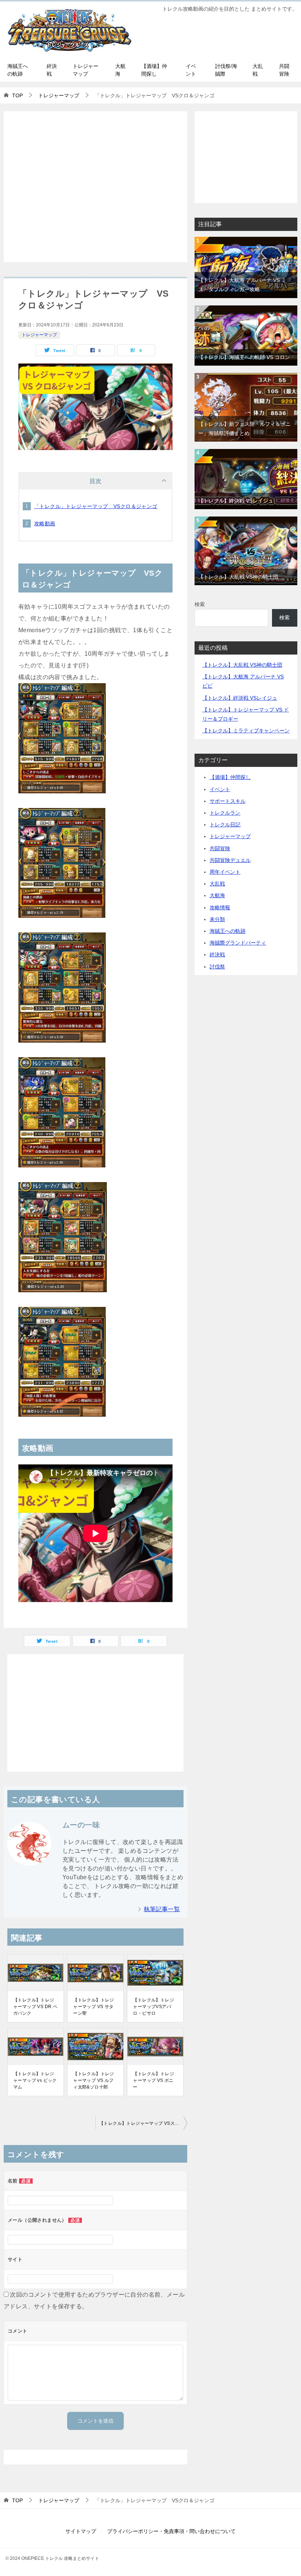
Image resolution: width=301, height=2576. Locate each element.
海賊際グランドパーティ (238, 943)
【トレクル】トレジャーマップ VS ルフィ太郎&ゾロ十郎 (94, 2080)
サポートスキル (228, 801)
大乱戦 (258, 70)
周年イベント (225, 872)
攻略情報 (220, 907)
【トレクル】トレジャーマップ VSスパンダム (143, 2123)
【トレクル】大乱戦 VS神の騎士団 (238, 577)
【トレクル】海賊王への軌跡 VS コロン (244, 357)
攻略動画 (45, 523)
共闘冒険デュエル (230, 860)
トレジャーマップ (86, 70)
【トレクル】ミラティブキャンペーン (246, 731)
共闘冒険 (284, 70)
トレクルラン (225, 813)
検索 (200, 604)
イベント (191, 70)
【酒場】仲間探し (154, 70)
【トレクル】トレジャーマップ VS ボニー (153, 2080)
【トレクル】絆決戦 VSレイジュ (236, 501)
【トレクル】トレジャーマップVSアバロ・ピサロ (153, 2007)
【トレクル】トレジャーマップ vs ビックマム (35, 2080)
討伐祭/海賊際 (226, 70)
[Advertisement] (95, 187)
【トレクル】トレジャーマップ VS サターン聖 (94, 2007)
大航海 (120, 70)
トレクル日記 (225, 825)
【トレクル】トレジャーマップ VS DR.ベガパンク (35, 2007)
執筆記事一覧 (162, 1909)
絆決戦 (52, 70)
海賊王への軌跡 (18, 70)
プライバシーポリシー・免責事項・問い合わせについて (171, 2531)
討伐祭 (217, 967)
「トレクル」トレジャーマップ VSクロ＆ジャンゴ (96, 506)
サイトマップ (81, 2531)
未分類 (217, 919)
